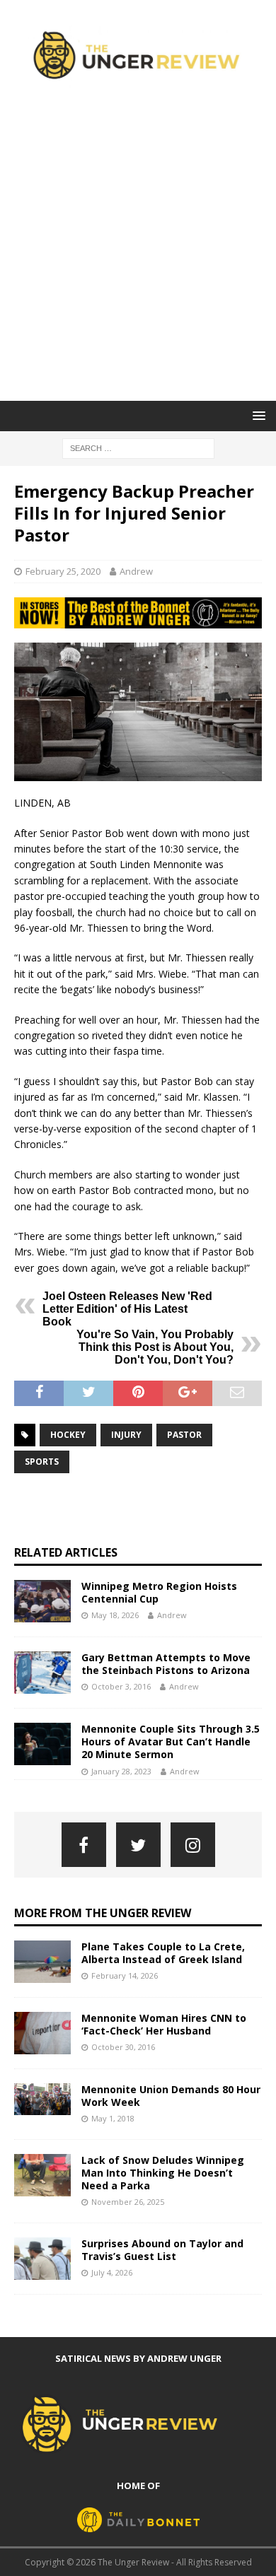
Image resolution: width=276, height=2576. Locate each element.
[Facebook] (84, 1845)
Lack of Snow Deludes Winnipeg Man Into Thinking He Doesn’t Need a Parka (163, 2173)
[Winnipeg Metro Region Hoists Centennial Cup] (42, 1601)
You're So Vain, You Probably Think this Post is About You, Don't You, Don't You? (155, 1347)
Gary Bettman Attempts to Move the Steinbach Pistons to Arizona (166, 1664)
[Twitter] (138, 1845)
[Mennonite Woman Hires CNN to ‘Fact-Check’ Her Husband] (42, 2033)
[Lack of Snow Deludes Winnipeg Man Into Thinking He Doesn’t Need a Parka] (42, 2175)
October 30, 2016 (123, 2047)
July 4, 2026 (112, 2272)
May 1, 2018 (113, 2118)
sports (42, 1462)
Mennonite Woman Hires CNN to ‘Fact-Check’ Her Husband (164, 2024)
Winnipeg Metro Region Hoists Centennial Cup (159, 1592)
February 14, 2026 (125, 1975)
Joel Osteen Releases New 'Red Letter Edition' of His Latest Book (127, 1309)
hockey (68, 1435)
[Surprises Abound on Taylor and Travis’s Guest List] (42, 2259)
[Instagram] (193, 1845)
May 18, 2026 (115, 1615)
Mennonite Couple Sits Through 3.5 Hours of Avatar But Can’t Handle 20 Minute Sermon (171, 1741)
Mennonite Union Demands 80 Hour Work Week (171, 2096)
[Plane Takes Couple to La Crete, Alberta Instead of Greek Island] (42, 1962)
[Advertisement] (138, 256)
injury (126, 1435)
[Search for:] (138, 447)
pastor (184, 1435)
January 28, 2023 (121, 1771)
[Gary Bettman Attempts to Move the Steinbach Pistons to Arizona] (42, 1673)
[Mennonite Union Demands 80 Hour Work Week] (42, 2099)
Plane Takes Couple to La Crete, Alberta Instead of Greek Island (163, 1953)
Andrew (136, 571)
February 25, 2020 (63, 571)
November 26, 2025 (128, 2202)
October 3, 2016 (121, 1686)
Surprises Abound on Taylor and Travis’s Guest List (162, 2250)
